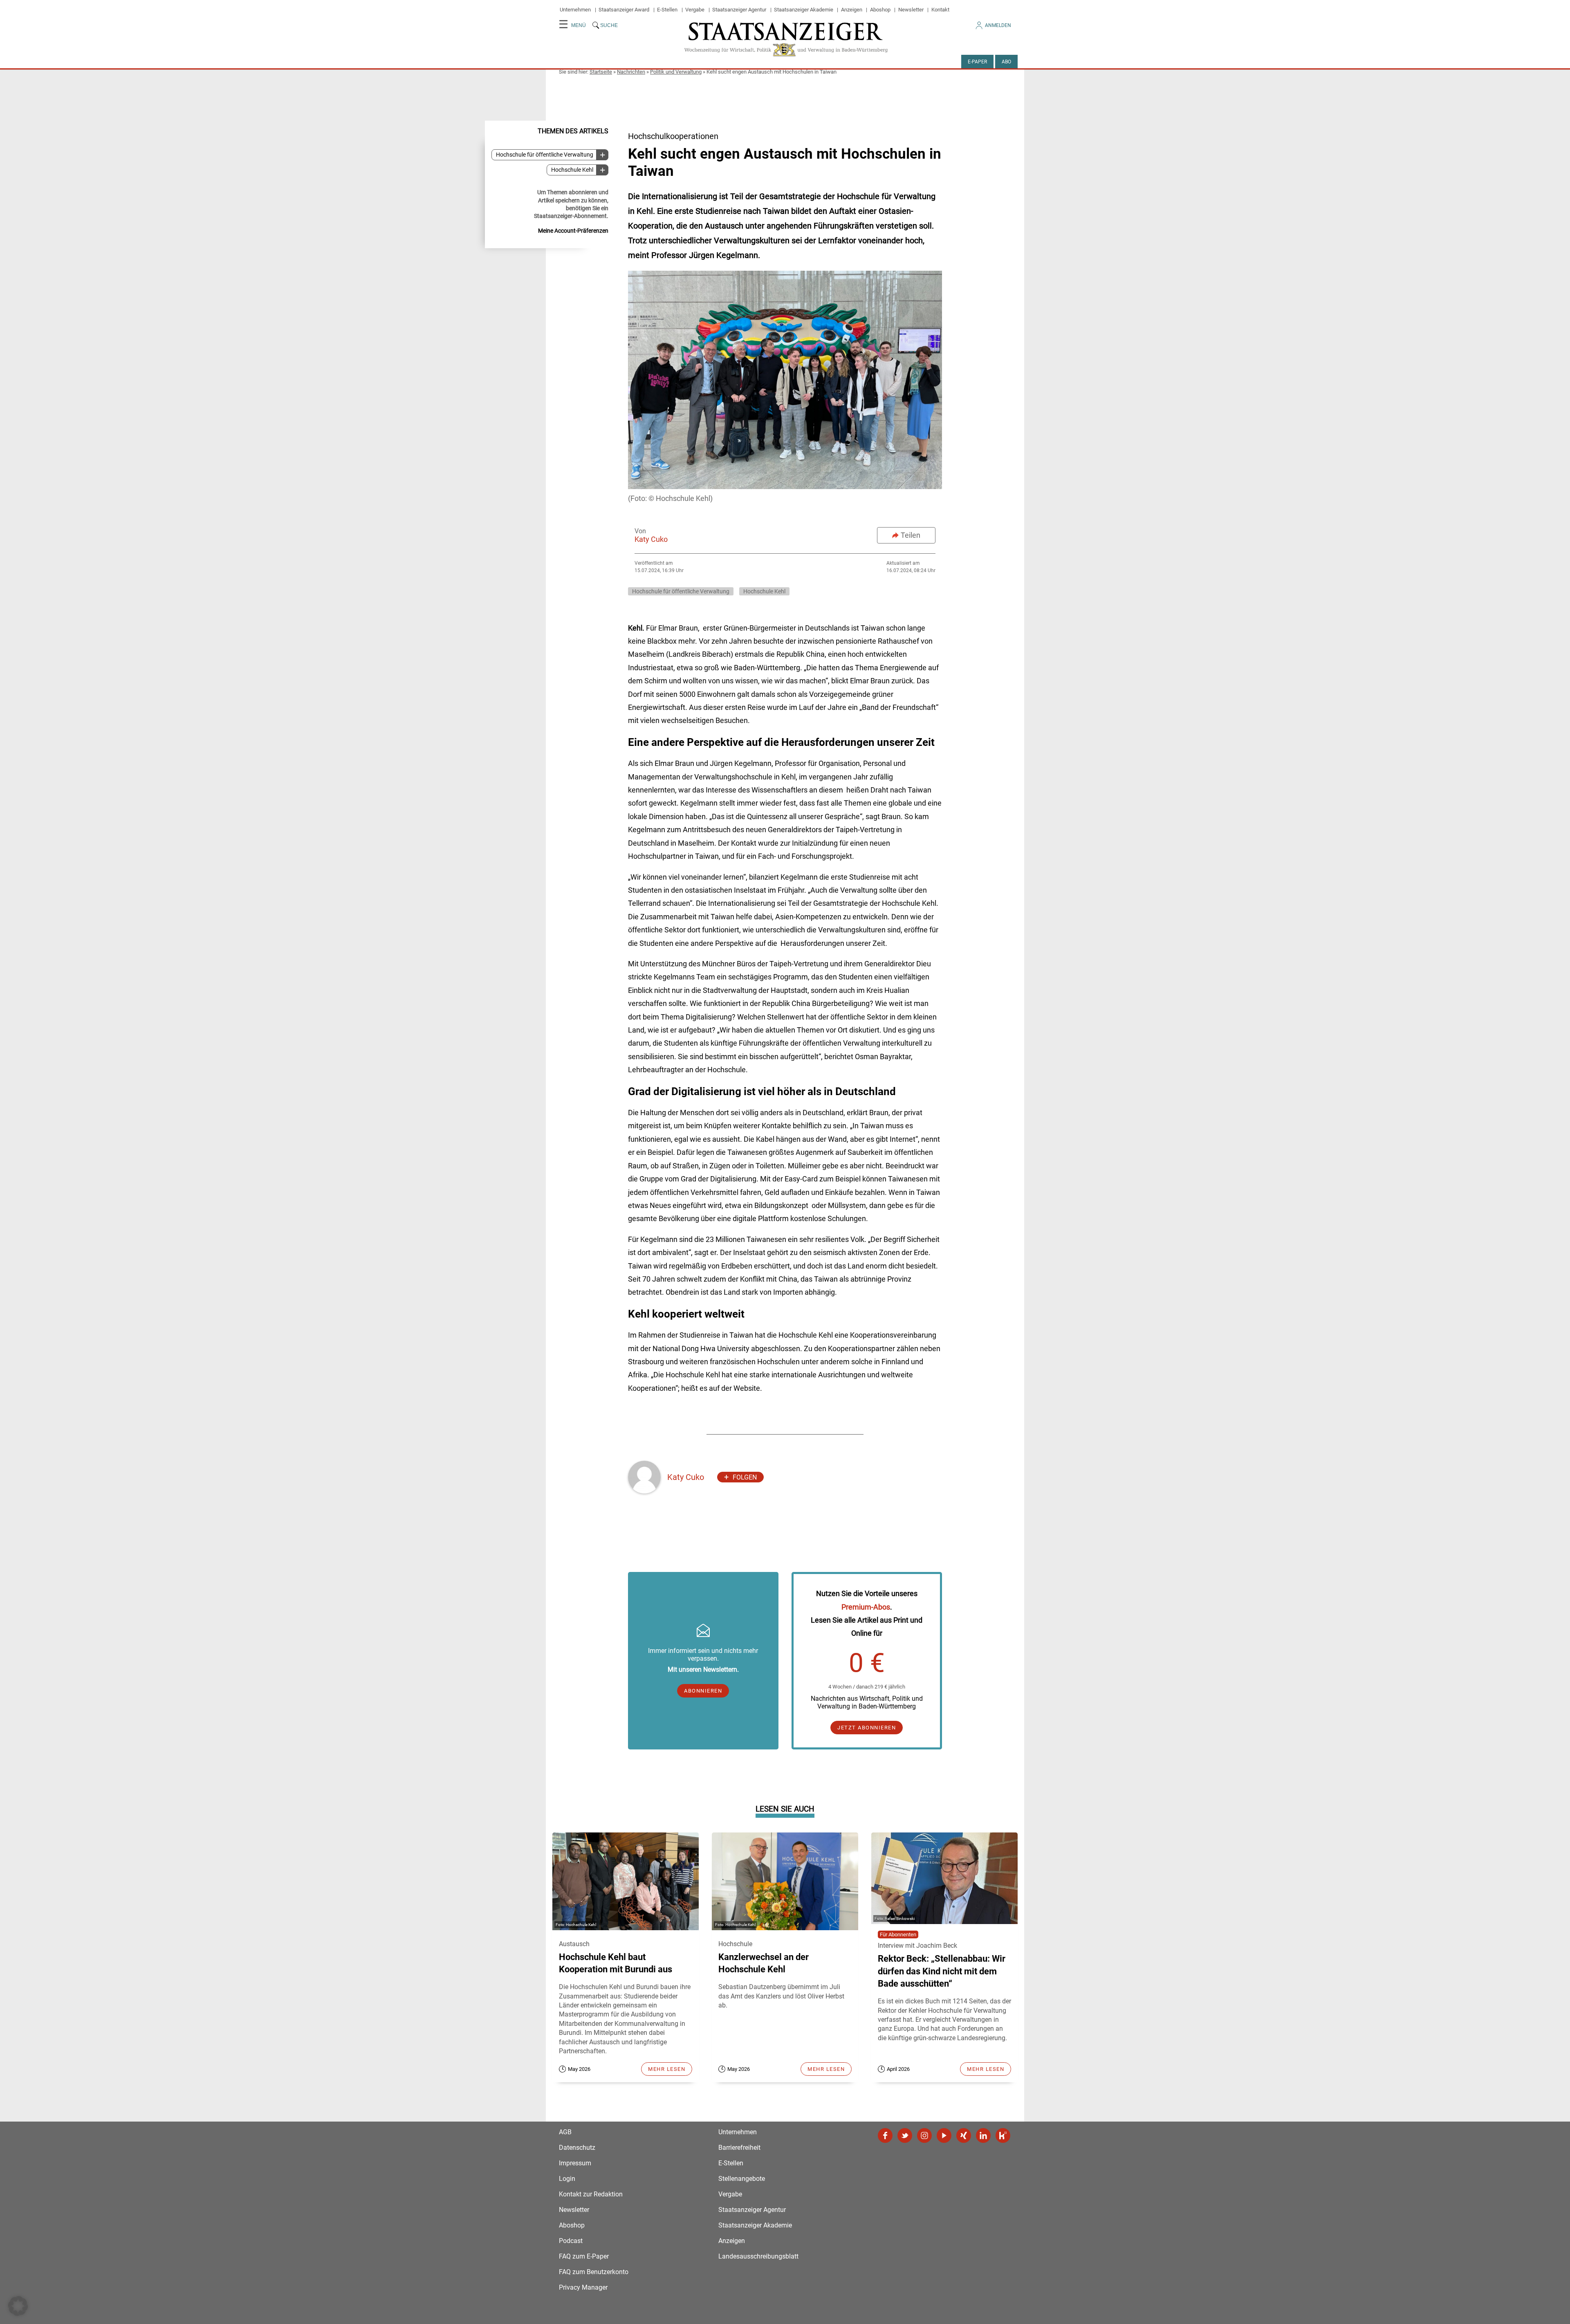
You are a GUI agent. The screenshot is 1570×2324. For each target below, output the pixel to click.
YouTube (944, 2135)
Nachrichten (631, 72)
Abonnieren (703, 1691)
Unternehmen (575, 10)
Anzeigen (852, 10)
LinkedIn (983, 2135)
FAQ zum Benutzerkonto (594, 2272)
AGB (565, 2132)
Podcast (571, 2241)
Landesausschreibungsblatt (758, 2256)
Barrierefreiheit (739, 2148)
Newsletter (911, 10)
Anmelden (998, 25)
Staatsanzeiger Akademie (804, 10)
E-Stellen (667, 10)
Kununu (1003, 2135)
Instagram (924, 2135)
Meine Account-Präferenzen (573, 231)
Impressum (575, 2163)
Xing (964, 2135)
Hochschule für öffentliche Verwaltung (545, 155)
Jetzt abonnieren (867, 1728)
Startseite (601, 72)
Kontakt (940, 10)
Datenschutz (577, 2148)
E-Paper (977, 62)
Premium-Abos (866, 1607)
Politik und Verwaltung (676, 72)
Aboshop (880, 10)
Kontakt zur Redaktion (591, 2194)
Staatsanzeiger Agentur (739, 10)
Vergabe (695, 10)
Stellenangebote (742, 2179)
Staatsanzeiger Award (624, 10)
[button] (18, 2306)
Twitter (905, 2135)
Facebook (885, 2135)
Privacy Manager (583, 2287)
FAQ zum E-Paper (584, 2256)
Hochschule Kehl (572, 170)
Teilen (911, 535)
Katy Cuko (651, 539)
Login (567, 2179)
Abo (1006, 62)
